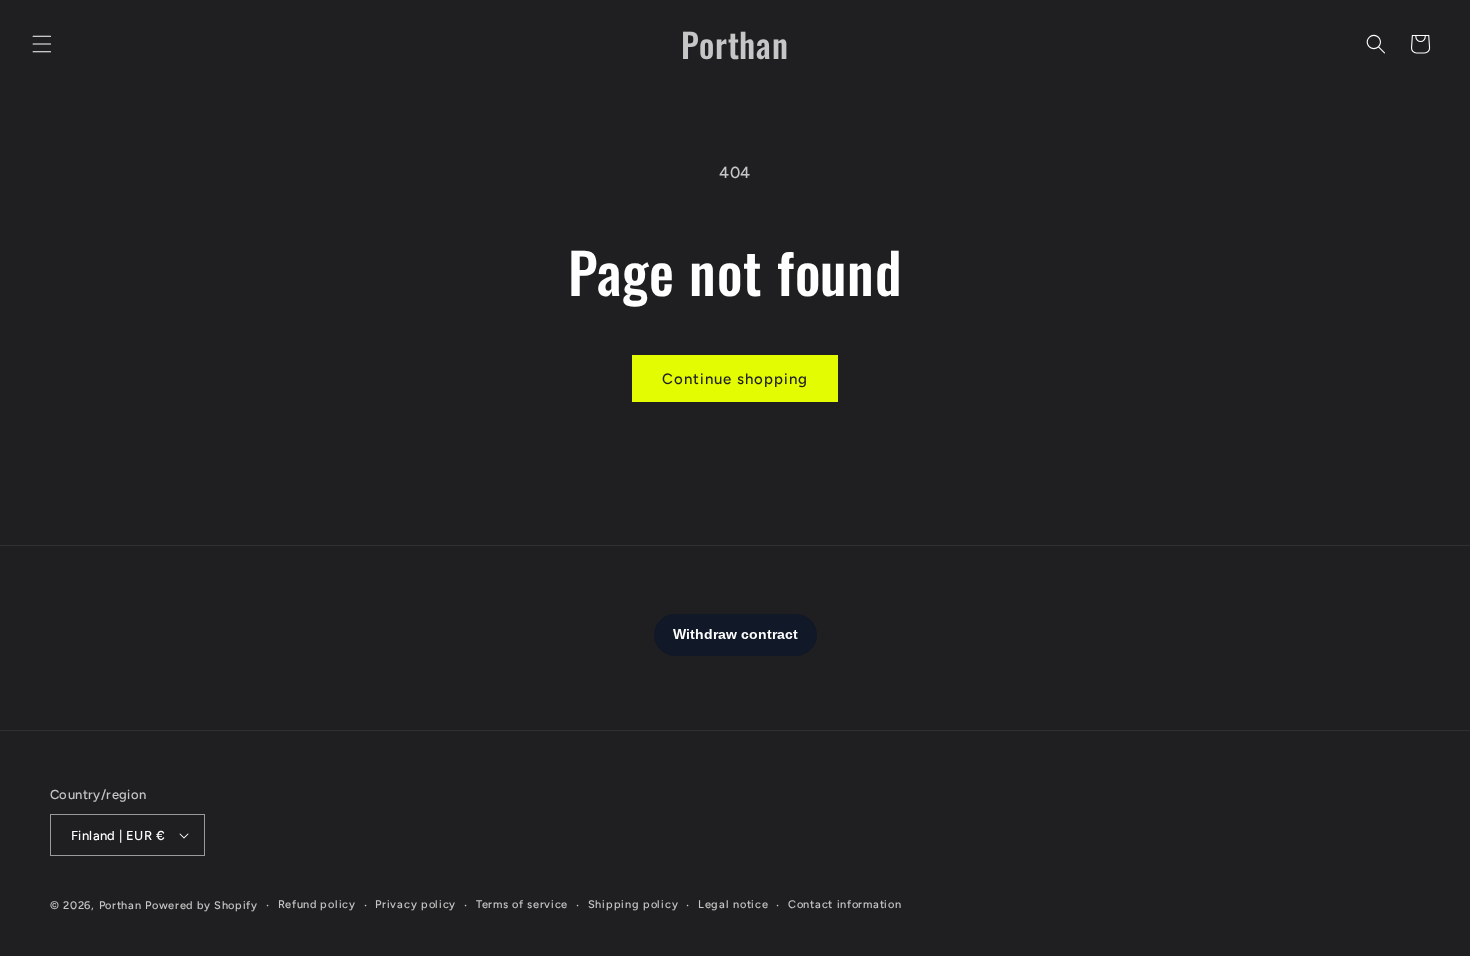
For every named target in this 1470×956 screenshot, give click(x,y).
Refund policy (317, 904)
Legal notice (733, 904)
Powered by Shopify (201, 905)
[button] (42, 44)
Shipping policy (633, 904)
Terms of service (522, 904)
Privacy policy (415, 904)
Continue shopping (735, 379)
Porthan (120, 905)
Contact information (844, 904)
